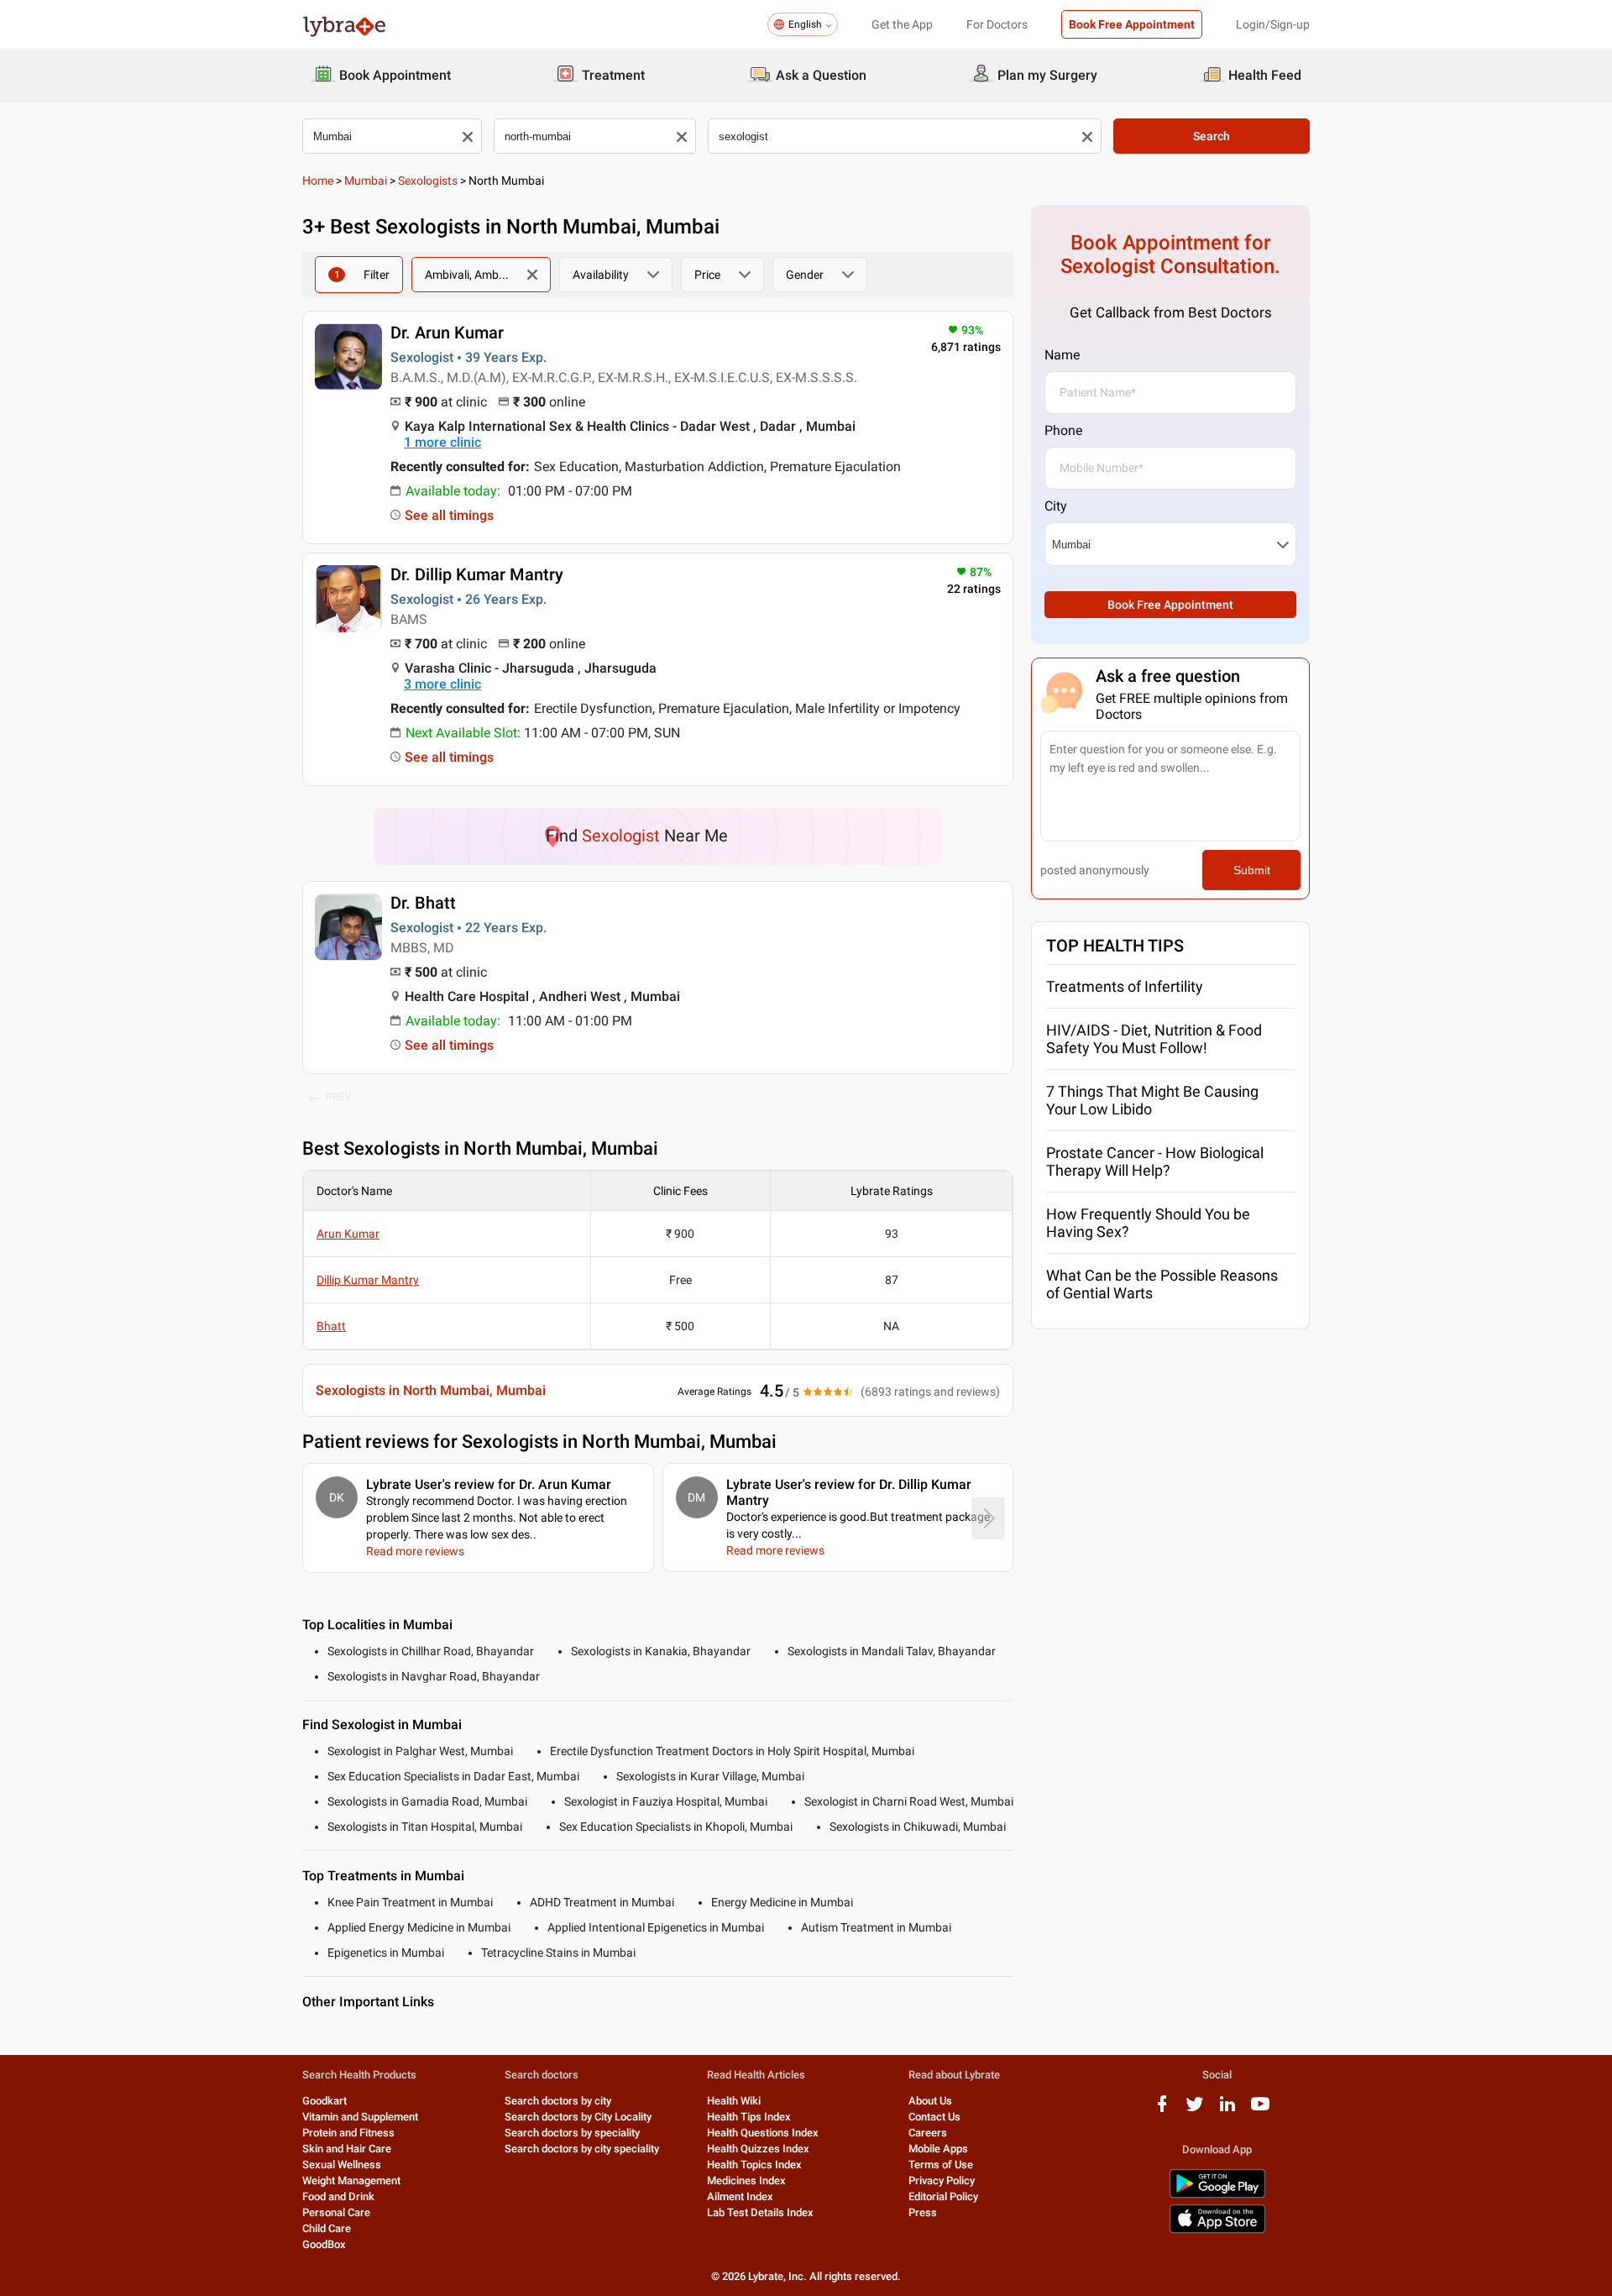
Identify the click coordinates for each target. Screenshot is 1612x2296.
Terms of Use (941, 2165)
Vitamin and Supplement (360, 2117)
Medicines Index (746, 2181)
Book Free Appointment (1132, 24)
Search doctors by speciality (572, 2133)
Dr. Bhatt (423, 903)
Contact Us (934, 2117)
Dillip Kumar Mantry (368, 1280)
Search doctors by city (558, 2101)
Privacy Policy (942, 2181)
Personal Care (336, 2212)
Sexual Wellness (342, 2165)
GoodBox (324, 2244)
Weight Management (351, 2181)
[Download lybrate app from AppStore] (1217, 2230)
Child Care (327, 2228)
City (1056, 506)
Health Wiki (734, 2101)
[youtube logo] (1260, 2110)
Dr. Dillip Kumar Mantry (477, 574)
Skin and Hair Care (347, 2149)
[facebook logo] (1162, 2110)
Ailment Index (740, 2196)
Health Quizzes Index (758, 2149)
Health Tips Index (749, 2117)
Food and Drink (338, 2196)
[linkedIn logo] (1227, 2110)
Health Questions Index (763, 2133)
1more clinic (442, 442)
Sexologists (428, 181)
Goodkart (324, 2101)
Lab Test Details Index (760, 2212)
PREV (338, 1097)
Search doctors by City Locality (578, 2117)
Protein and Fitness (348, 2133)
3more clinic (442, 684)
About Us (930, 2101)
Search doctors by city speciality (582, 2149)
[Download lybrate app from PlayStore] (1217, 2195)
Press (923, 2212)
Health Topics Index (754, 2165)
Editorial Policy (943, 2196)
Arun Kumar (348, 1234)
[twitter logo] (1195, 2110)
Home (318, 181)
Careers (928, 2133)
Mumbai (366, 181)
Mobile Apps (938, 2149)
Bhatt (331, 1326)
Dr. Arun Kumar (447, 333)
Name (1062, 355)
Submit (1252, 870)
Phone (1063, 430)
